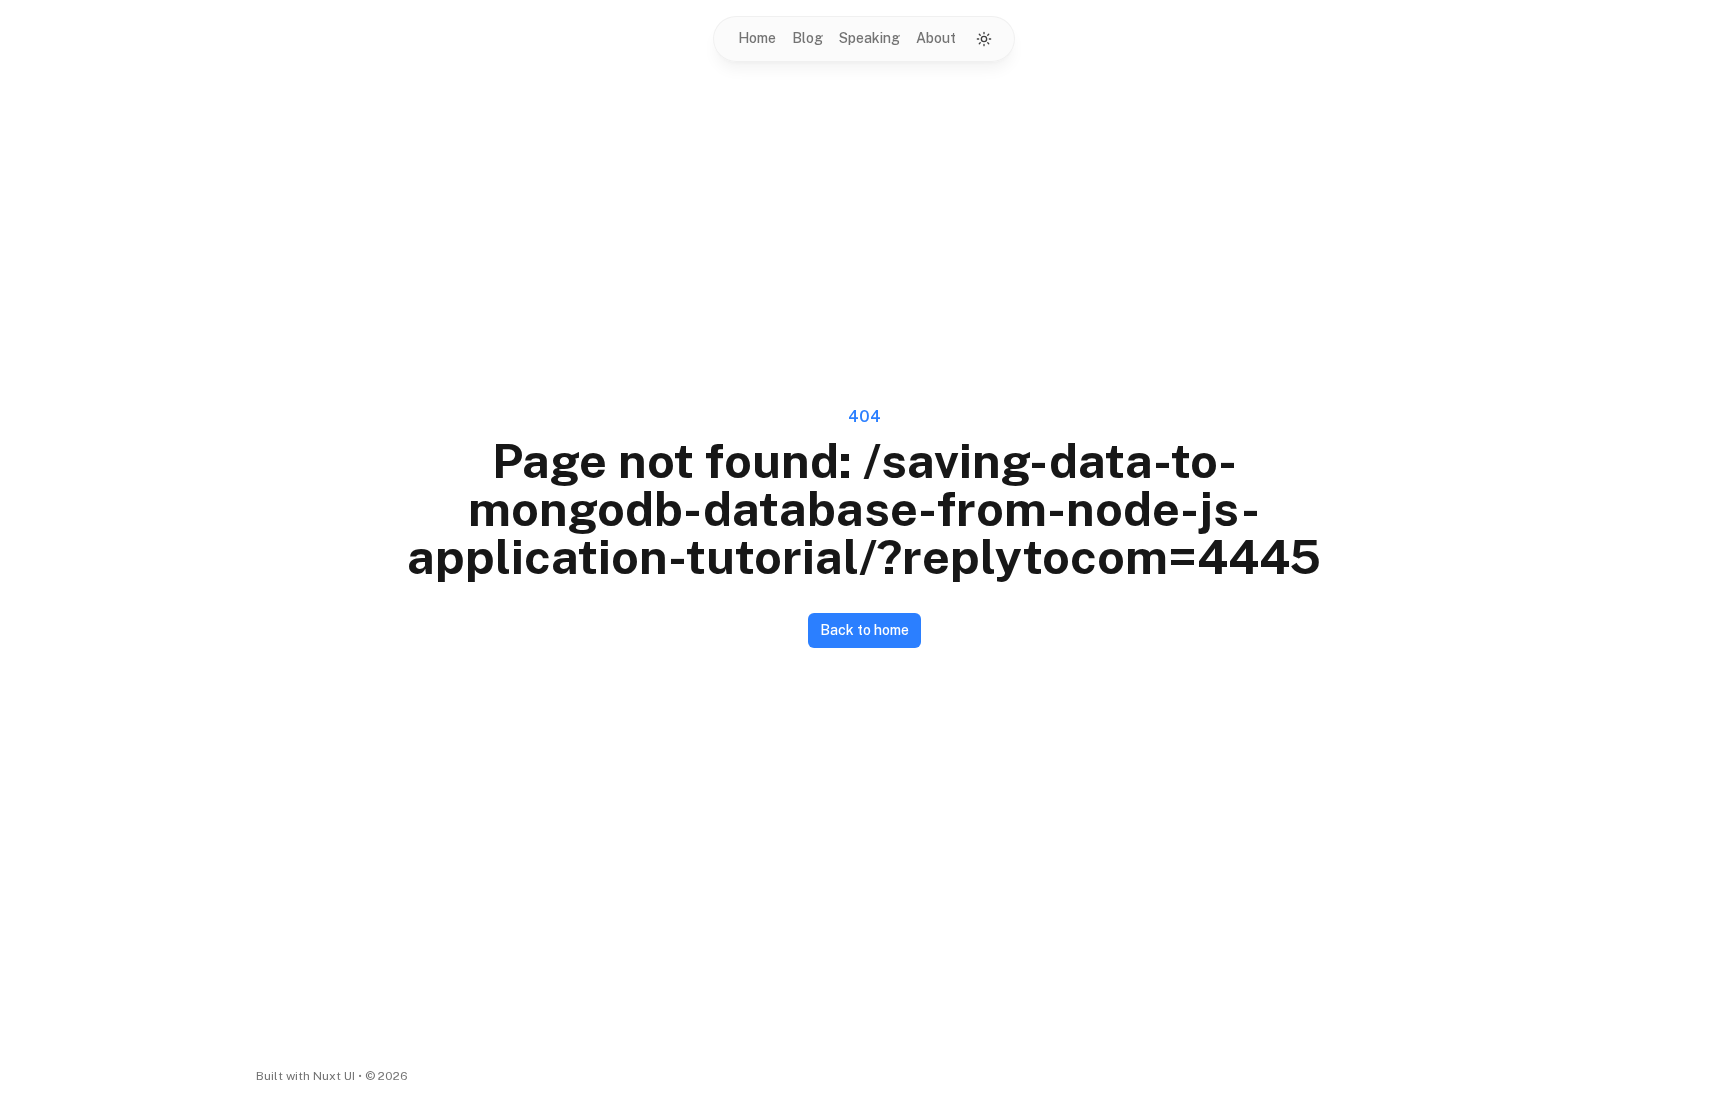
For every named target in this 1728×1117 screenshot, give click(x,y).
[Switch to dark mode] (984, 39)
